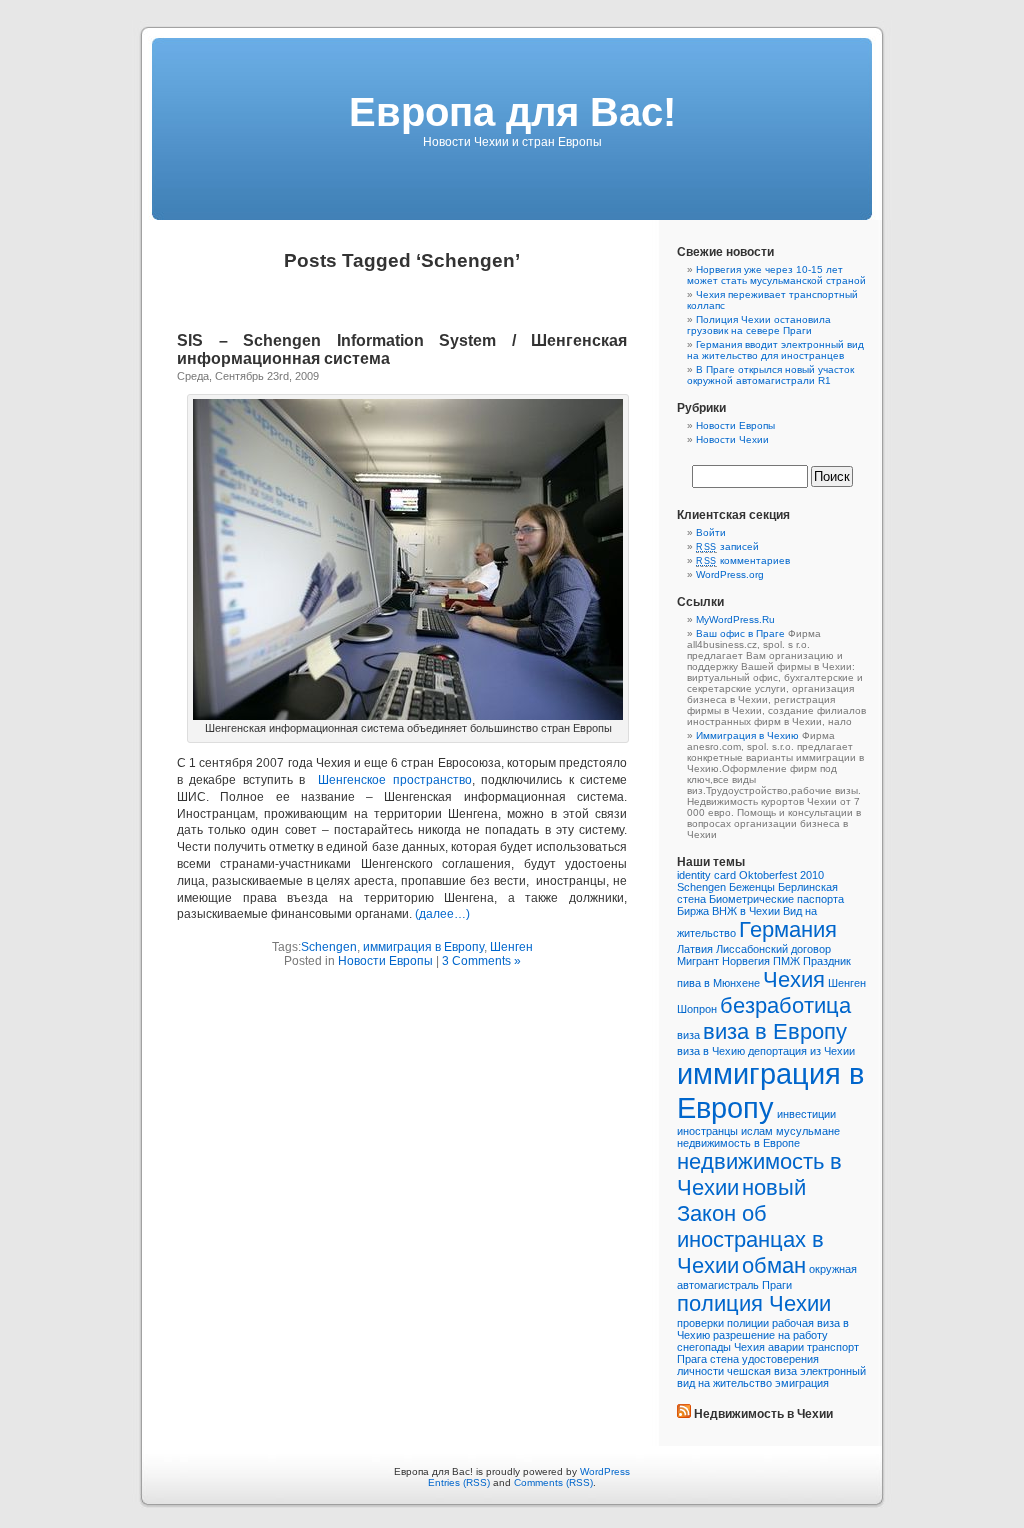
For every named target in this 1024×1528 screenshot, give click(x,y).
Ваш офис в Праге (740, 633)
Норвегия (746, 961)
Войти (711, 532)
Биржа (693, 911)
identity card (706, 875)
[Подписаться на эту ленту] (684, 1414)
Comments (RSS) (553, 1482)
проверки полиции (723, 1323)
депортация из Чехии (801, 1051)
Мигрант (698, 961)
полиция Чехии (754, 1303)
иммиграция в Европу (423, 947)
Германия (788, 929)
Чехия (794, 979)
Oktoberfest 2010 (781, 875)
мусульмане (808, 1131)
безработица (785, 1005)
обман (774, 1265)
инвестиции (806, 1114)
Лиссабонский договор (773, 949)
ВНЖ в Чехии (746, 911)
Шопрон (697, 1009)
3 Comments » (481, 961)
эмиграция (802, 1383)
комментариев (743, 560)
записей (727, 546)
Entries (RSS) (459, 1482)
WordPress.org (730, 574)
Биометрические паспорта (776, 899)
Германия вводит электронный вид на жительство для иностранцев (775, 350)
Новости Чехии (732, 439)
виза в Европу (775, 1031)
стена (724, 1359)
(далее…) (442, 914)
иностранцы (707, 1131)
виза (688, 1035)
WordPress (605, 1471)
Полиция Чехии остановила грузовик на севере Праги (759, 325)
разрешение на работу (770, 1335)
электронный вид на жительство (771, 1377)
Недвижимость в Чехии (763, 1414)
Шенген (511, 947)
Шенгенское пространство (394, 780)
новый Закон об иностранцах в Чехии (750, 1226)
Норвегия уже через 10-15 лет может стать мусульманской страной (776, 275)
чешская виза (762, 1371)
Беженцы (752, 887)
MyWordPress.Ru (735, 619)
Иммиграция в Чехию (747, 735)
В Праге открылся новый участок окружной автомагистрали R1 (770, 375)
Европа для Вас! (512, 112)
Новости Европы (385, 961)
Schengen (329, 947)
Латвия (695, 949)
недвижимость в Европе (738, 1143)
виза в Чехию (711, 1051)
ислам (757, 1131)
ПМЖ (786, 961)
